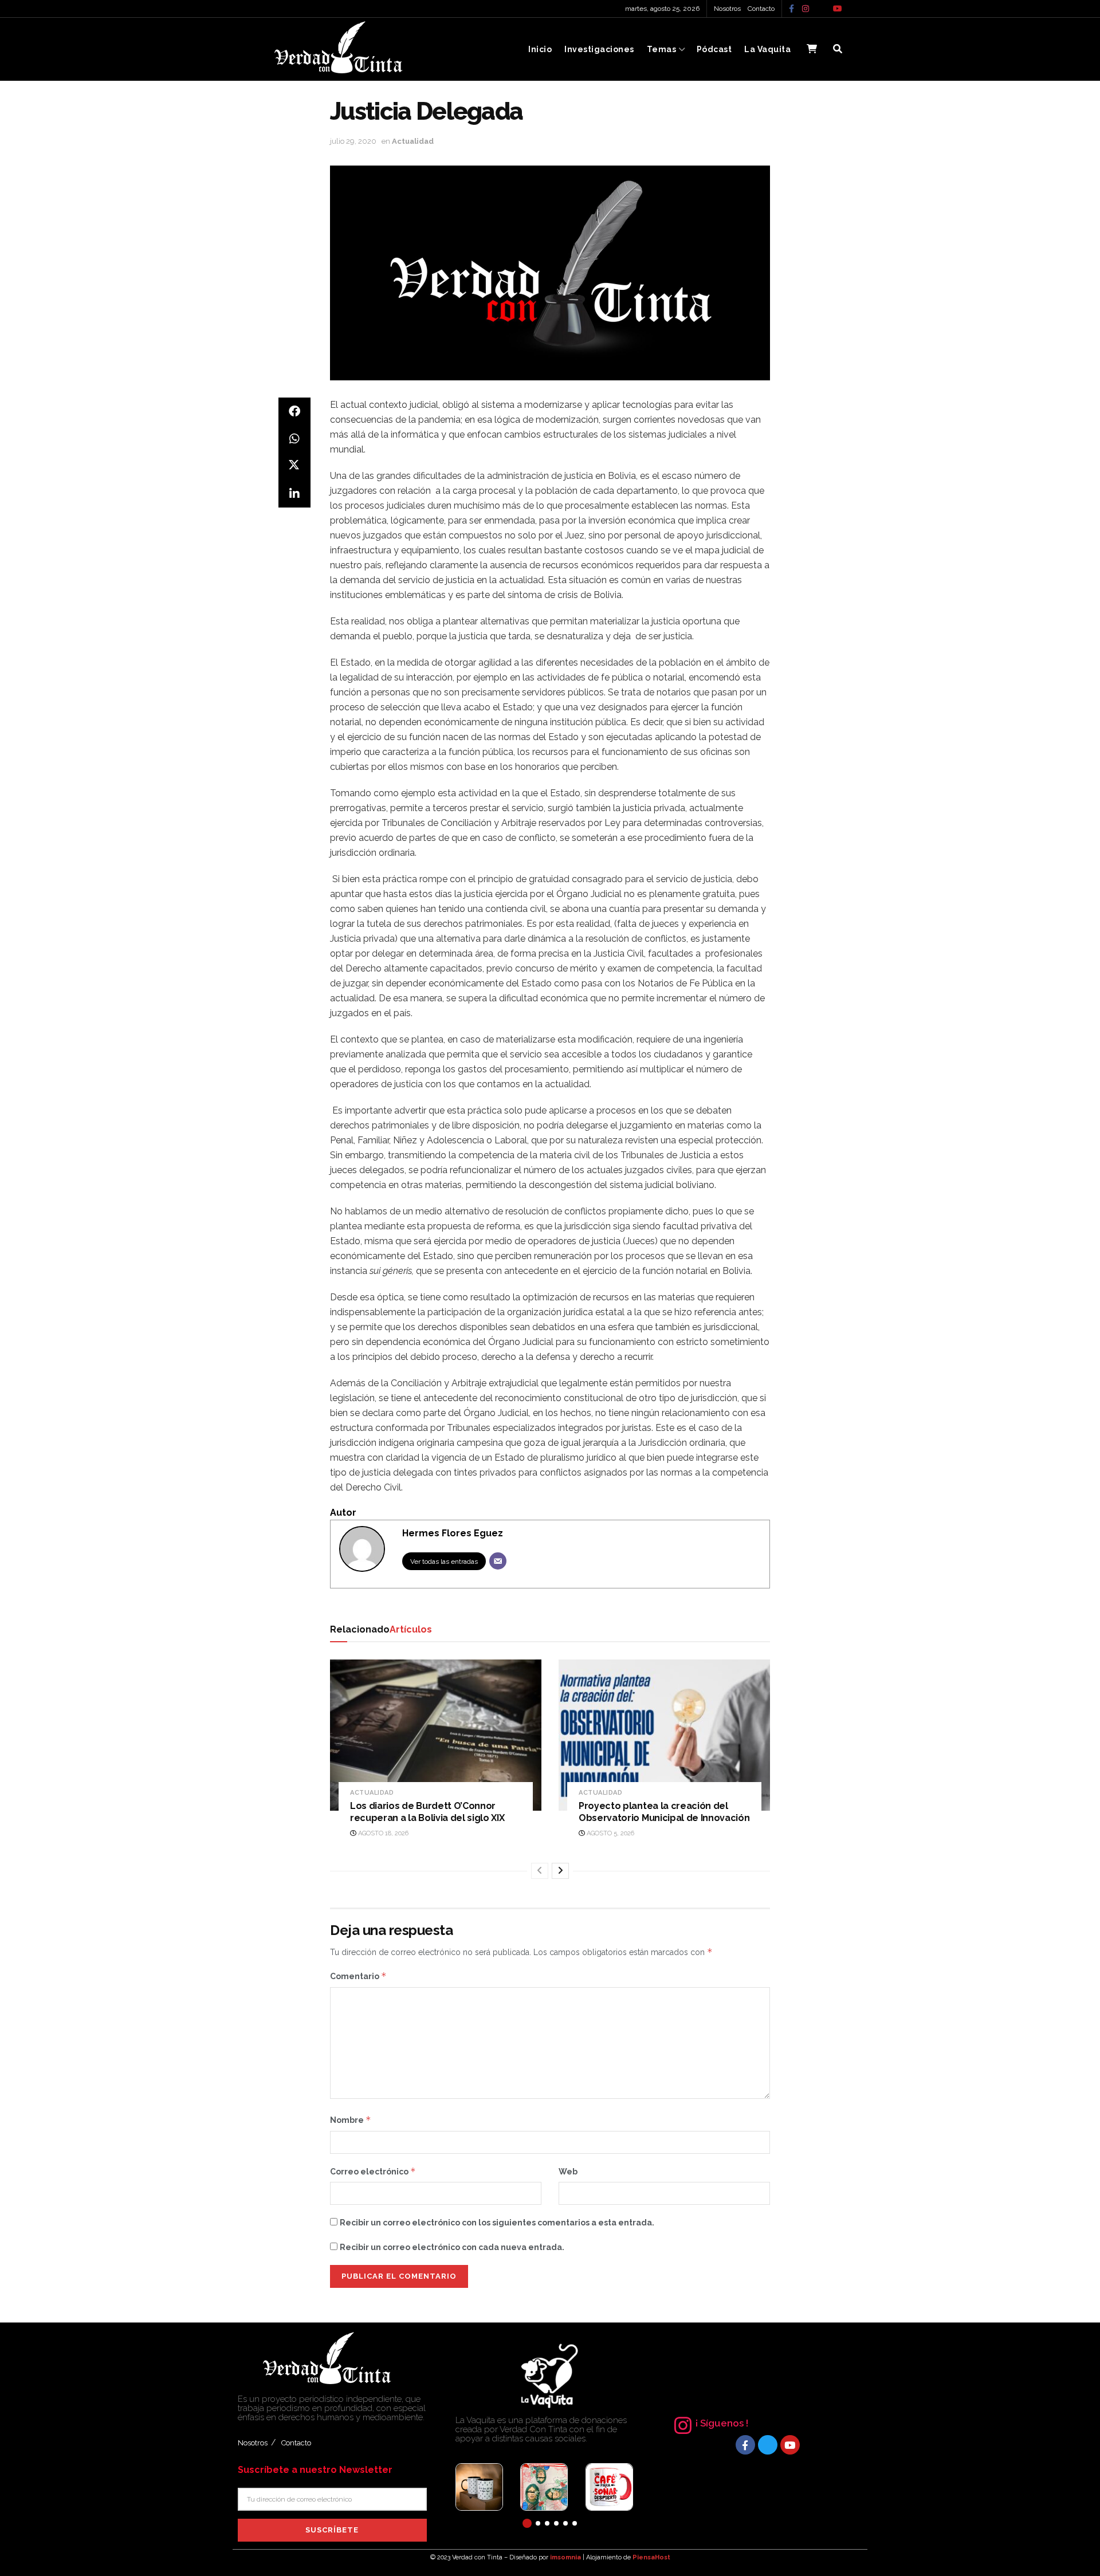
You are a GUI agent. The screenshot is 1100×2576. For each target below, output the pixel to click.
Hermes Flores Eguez (453, 1533)
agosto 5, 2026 (610, 1833)
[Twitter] (768, 2445)
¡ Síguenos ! (722, 2423)
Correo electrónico (373, 2171)
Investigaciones (599, 49)
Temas (662, 49)
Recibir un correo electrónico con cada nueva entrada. (452, 2247)
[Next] (560, 1871)
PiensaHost (651, 2557)
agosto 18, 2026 (382, 1833)
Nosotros (727, 9)
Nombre (351, 2120)
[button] (527, 2523)
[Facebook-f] (745, 2445)
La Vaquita (767, 49)
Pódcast (714, 49)
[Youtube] (790, 2445)
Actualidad (413, 141)
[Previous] (540, 1871)
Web (568, 2172)
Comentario (358, 1976)
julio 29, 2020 (353, 141)
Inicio (540, 49)
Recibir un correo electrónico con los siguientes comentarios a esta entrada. (497, 2223)
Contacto (761, 9)
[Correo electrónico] (498, 1561)
